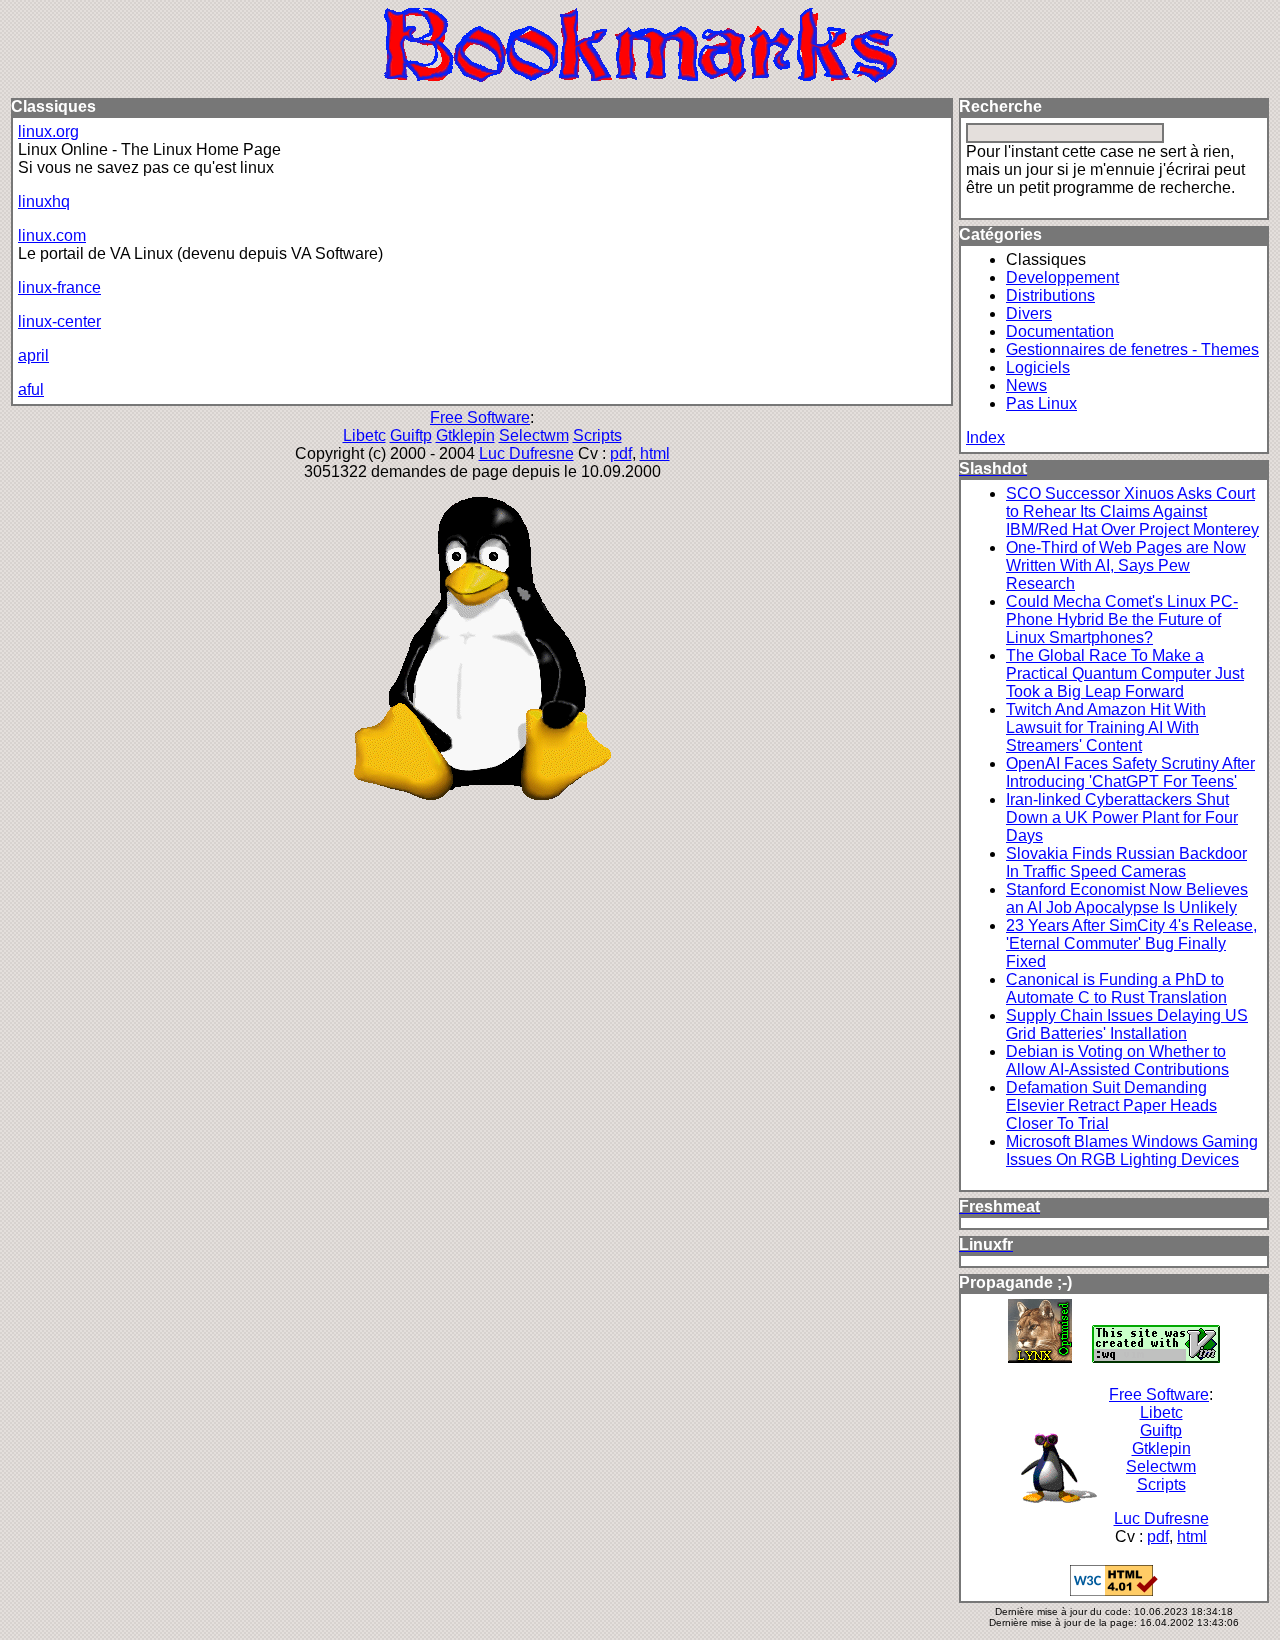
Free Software (480, 417)
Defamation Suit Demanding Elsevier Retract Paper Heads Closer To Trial (1111, 1105)
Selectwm (534, 435)
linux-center (59, 321)
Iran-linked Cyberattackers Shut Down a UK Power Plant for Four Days (1122, 817)
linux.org (48, 131)
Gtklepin (465, 435)
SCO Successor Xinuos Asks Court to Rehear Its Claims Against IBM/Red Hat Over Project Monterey (1132, 511)
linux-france (59, 287)
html (655, 453)
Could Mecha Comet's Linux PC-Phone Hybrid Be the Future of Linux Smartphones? (1122, 619)
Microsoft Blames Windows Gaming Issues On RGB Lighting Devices (1132, 1150)
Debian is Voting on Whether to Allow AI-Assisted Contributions (1117, 1060)
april (33, 355)
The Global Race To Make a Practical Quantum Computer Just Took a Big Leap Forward (1125, 673)
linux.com (52, 235)
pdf (621, 453)
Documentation (1060, 331)
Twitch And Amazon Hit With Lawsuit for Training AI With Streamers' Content (1106, 727)
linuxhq (44, 201)
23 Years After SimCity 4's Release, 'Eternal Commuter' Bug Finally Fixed (1131, 943)
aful (31, 389)
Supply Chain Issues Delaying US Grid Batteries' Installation (1127, 1024)
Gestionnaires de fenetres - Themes (1132, 349)
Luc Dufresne (526, 453)
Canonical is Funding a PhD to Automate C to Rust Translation (1116, 988)
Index (985, 437)
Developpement (1062, 277)
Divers (1029, 313)
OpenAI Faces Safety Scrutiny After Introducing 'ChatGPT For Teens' (1130, 772)
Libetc (364, 435)
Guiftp (411, 435)
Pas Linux (1041, 403)
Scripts (597, 435)
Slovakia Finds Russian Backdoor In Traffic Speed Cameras (1126, 862)
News (1026, 385)
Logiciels (1038, 367)
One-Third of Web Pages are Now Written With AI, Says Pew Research (1126, 565)
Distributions (1050, 295)
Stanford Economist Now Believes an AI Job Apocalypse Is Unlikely (1127, 898)
